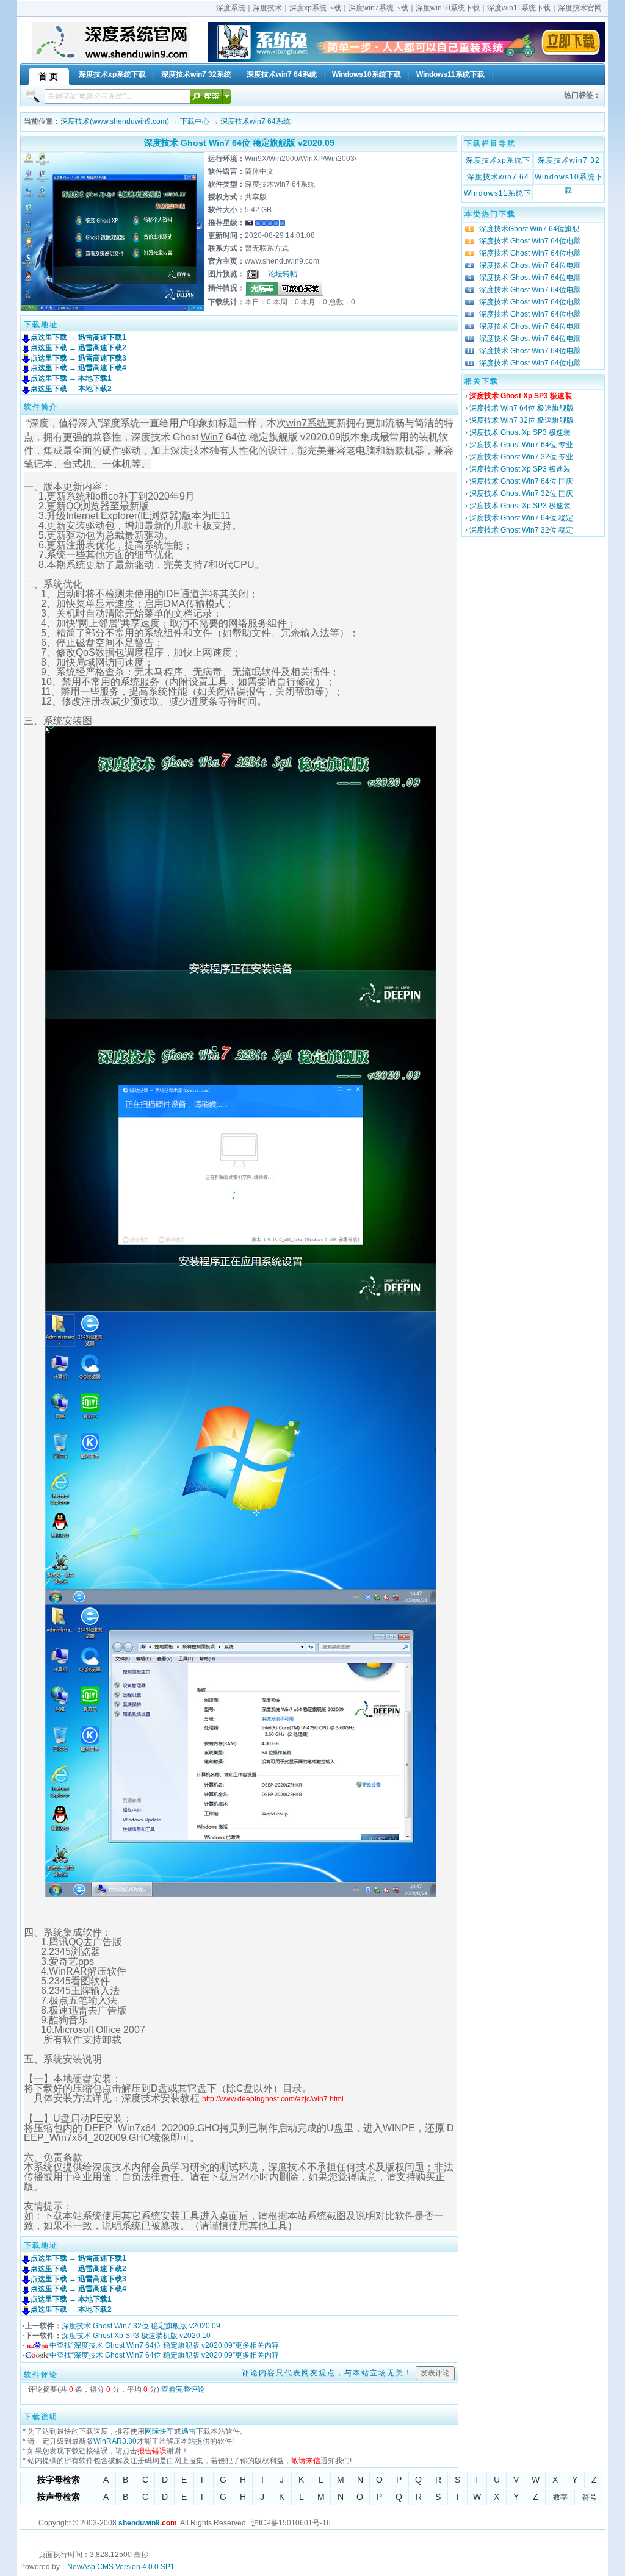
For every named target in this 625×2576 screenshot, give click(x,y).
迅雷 (189, 2431)
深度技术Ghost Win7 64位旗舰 (529, 229)
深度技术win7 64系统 (255, 121)
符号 (590, 2497)
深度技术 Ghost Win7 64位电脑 (530, 241)
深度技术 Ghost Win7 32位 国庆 (521, 493)
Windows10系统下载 (569, 178)
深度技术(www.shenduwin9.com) (115, 121)
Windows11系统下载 (498, 195)
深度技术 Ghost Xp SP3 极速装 (520, 432)
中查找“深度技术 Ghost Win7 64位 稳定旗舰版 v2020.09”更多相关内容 (164, 2345)
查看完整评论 (183, 2389)
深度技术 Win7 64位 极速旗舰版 (522, 408)
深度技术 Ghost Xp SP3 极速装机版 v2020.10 (136, 2336)
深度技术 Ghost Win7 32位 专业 (521, 457)
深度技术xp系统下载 (498, 162)
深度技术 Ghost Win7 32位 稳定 (521, 530)
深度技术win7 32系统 (569, 162)
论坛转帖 (283, 274)
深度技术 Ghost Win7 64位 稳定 (521, 518)
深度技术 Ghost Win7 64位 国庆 (521, 481)
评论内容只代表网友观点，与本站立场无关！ (327, 2373)
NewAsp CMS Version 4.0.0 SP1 (121, 2567)
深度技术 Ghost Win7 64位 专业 (521, 445)
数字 (560, 2497)
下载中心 (195, 121)
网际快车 (159, 2431)
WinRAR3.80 (115, 2441)
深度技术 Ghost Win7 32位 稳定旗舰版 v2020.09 (141, 2326)
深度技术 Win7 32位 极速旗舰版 (522, 420)
